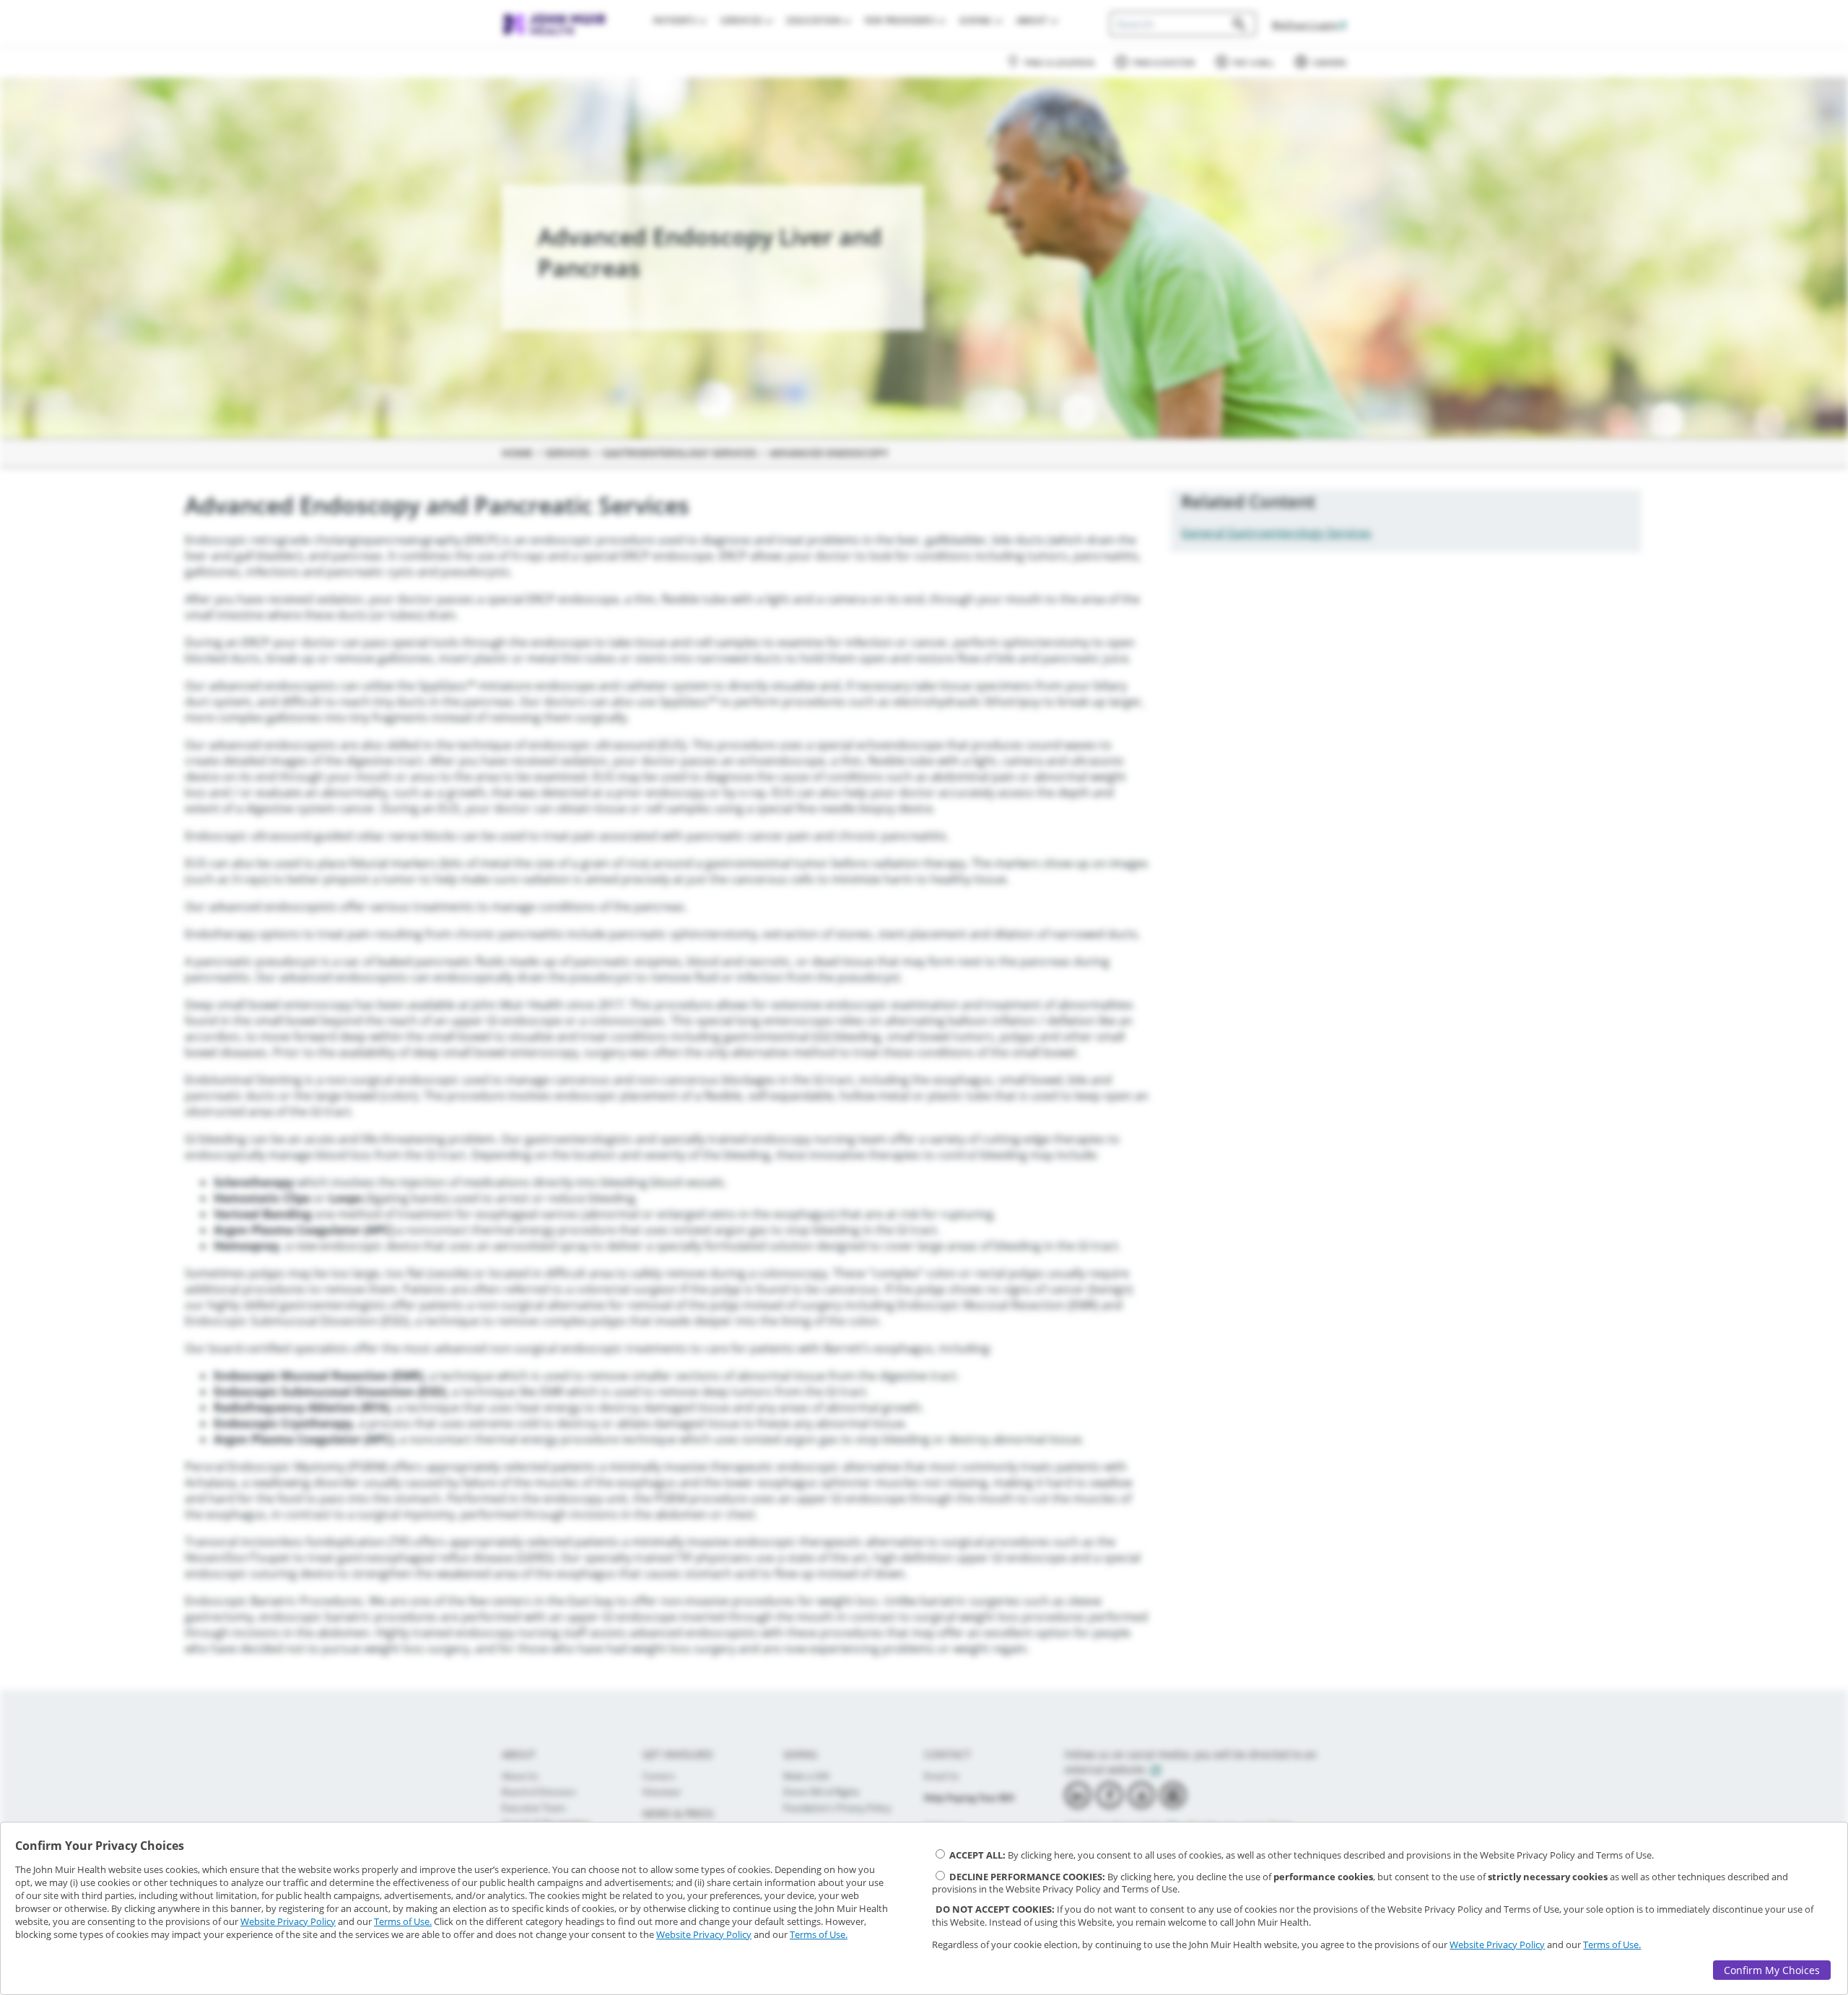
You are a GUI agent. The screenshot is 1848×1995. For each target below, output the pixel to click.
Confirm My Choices (1772, 1970)
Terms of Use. (403, 1921)
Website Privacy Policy (288, 1921)
